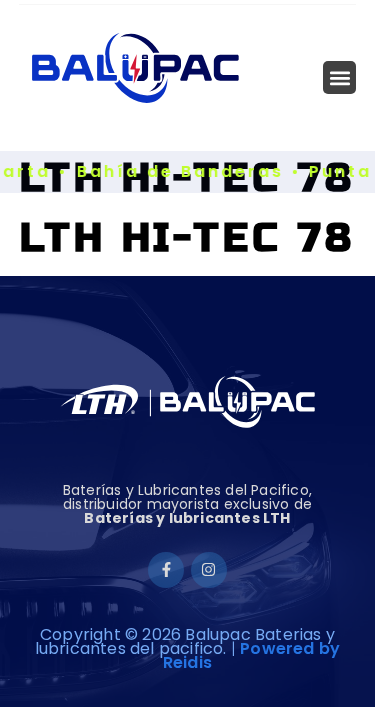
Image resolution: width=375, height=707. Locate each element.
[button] (339, 77)
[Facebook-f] (166, 570)
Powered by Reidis (251, 655)
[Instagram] (209, 570)
